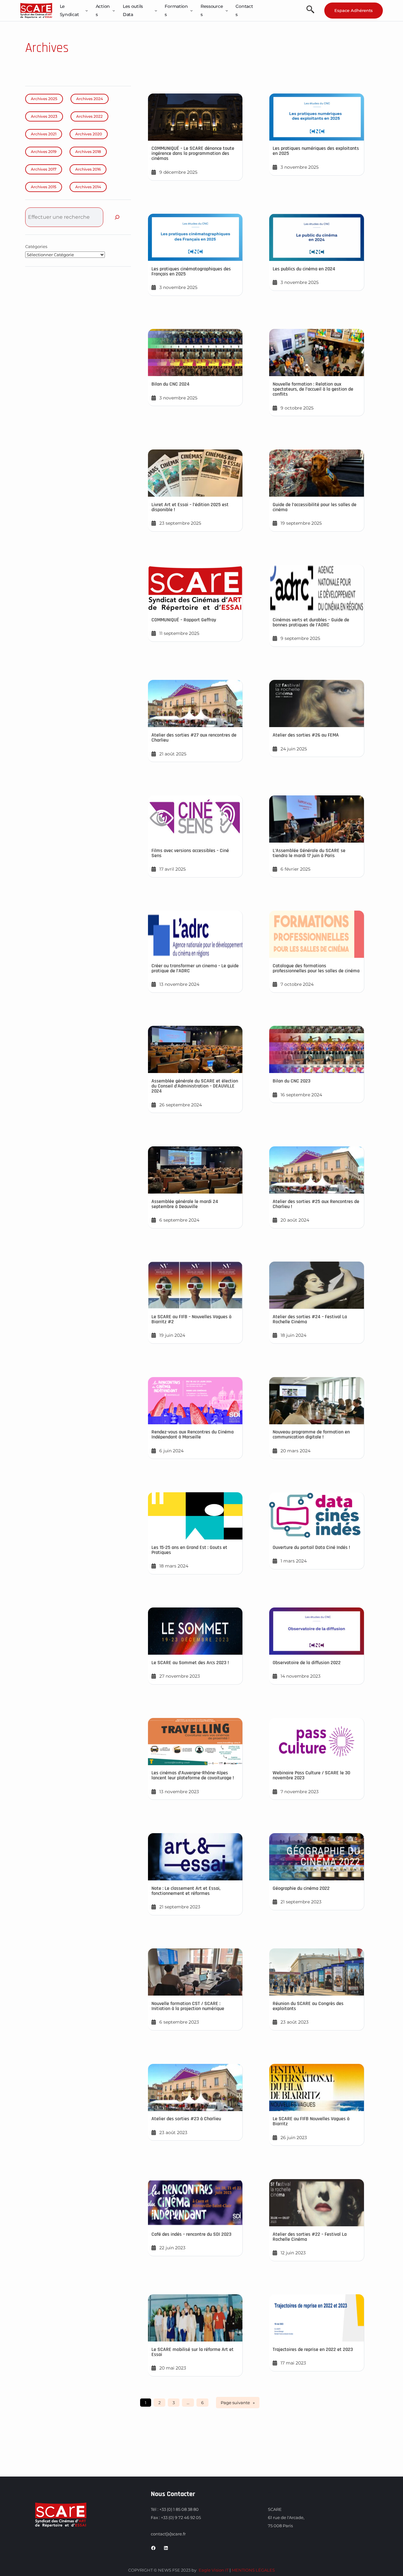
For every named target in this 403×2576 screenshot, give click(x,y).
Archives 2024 (90, 99)
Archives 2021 (44, 134)
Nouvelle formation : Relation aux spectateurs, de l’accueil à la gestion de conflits (313, 389)
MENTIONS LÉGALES (253, 2570)
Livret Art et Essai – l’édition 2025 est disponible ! (190, 507)
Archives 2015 (44, 187)
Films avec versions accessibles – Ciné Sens (190, 853)
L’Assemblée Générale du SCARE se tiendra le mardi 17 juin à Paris (309, 853)
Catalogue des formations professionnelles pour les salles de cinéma (316, 968)
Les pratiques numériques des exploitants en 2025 (316, 151)
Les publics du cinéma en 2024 (304, 269)
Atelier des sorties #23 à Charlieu (186, 2119)
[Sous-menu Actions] (114, 10)
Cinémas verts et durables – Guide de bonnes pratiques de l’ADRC (311, 622)
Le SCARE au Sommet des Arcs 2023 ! (190, 1663)
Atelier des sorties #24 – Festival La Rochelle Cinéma (310, 1319)
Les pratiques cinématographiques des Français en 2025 (191, 271)
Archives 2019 (44, 152)
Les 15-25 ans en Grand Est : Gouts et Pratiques (189, 1550)
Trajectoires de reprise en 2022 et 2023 (313, 2350)
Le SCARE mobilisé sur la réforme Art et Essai (193, 2352)
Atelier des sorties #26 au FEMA (306, 735)
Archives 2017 (44, 169)
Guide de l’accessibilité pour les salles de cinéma (315, 507)
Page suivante (238, 2403)
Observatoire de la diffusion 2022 (307, 1663)
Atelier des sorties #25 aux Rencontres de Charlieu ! (316, 1204)
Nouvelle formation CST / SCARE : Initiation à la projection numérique (188, 2006)
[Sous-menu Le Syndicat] (87, 10)
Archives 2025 (44, 99)
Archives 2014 (88, 187)
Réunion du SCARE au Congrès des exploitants (308, 2006)
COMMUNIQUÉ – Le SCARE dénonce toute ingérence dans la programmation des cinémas (193, 153)
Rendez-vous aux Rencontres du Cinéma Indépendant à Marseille (193, 1435)
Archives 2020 (89, 134)
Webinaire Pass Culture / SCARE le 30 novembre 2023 (311, 1775)
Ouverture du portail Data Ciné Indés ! (311, 1548)
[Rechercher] (117, 217)
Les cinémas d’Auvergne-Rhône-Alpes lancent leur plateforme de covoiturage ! (193, 1775)
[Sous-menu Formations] (191, 10)
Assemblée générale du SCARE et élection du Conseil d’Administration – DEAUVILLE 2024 (195, 1086)
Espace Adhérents (354, 10)
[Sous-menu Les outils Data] (156, 10)
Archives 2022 (89, 116)
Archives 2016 (88, 169)
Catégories (36, 246)
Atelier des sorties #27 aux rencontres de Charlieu (194, 738)
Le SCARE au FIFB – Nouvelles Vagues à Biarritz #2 (191, 1319)
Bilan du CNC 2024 (170, 384)
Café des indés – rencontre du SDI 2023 (191, 2234)
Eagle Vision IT (214, 2570)
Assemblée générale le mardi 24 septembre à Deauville (185, 1204)
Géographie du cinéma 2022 (301, 1888)
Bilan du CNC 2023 (292, 1081)
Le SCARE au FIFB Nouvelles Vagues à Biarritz (311, 2121)
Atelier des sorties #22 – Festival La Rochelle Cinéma (310, 2237)
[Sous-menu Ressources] (227, 10)
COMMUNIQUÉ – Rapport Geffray (184, 620)
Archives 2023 (44, 116)
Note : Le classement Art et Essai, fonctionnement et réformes (186, 1891)
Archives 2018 (88, 152)
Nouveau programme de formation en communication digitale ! (311, 1435)
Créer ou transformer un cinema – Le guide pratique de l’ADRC (195, 968)
